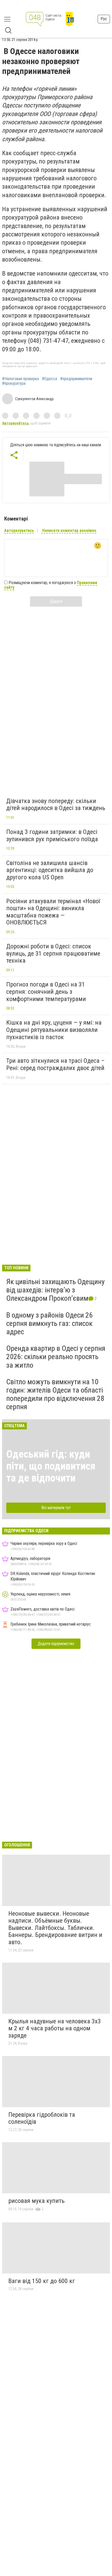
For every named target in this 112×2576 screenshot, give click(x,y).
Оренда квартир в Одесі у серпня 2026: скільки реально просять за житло (56, 1357)
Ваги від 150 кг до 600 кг (42, 2281)
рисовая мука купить (36, 2201)
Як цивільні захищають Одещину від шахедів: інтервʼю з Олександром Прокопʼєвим (55, 1290)
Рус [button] (104, 19)
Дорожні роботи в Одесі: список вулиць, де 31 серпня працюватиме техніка (53, 953)
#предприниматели (76, 379)
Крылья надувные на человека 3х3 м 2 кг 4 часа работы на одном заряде (55, 2028)
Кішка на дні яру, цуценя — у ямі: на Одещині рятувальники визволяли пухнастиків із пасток (54, 1030)
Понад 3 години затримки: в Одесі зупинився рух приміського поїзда (52, 835)
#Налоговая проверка (20, 379)
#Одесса (49, 379)
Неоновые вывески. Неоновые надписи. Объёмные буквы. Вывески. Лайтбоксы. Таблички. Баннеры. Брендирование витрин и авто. (55, 1928)
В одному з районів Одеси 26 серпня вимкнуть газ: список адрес (49, 1323)
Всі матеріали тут (56, 1508)
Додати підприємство (56, 1644)
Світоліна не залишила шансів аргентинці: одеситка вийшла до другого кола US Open (50, 870)
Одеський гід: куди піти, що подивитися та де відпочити (51, 1466)
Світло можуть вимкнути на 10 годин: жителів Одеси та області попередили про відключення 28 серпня (55, 1394)
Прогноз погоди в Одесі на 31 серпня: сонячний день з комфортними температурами (46, 992)
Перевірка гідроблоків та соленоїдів (42, 2118)
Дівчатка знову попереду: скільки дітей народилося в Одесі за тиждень (56, 805)
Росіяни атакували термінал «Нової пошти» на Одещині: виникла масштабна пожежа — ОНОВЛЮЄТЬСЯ (53, 912)
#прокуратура (14, 383)
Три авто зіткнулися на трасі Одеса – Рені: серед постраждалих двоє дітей (55, 1064)
